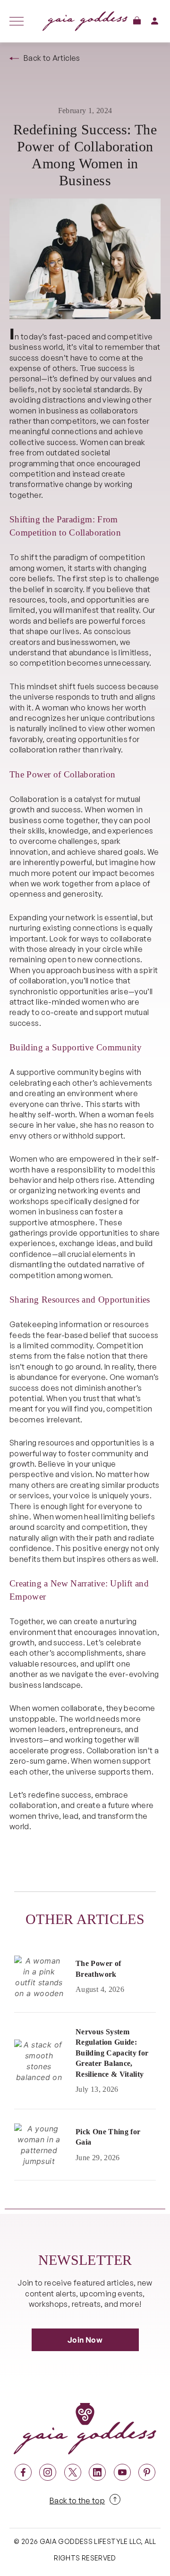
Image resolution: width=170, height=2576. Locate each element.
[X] (73, 2472)
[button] (137, 21)
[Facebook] (23, 2472)
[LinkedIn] (97, 2472)
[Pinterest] (147, 2472)
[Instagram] (48, 2472)
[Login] (155, 21)
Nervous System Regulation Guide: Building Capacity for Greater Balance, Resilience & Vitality (112, 2053)
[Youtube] (122, 2472)
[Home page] (85, 21)
